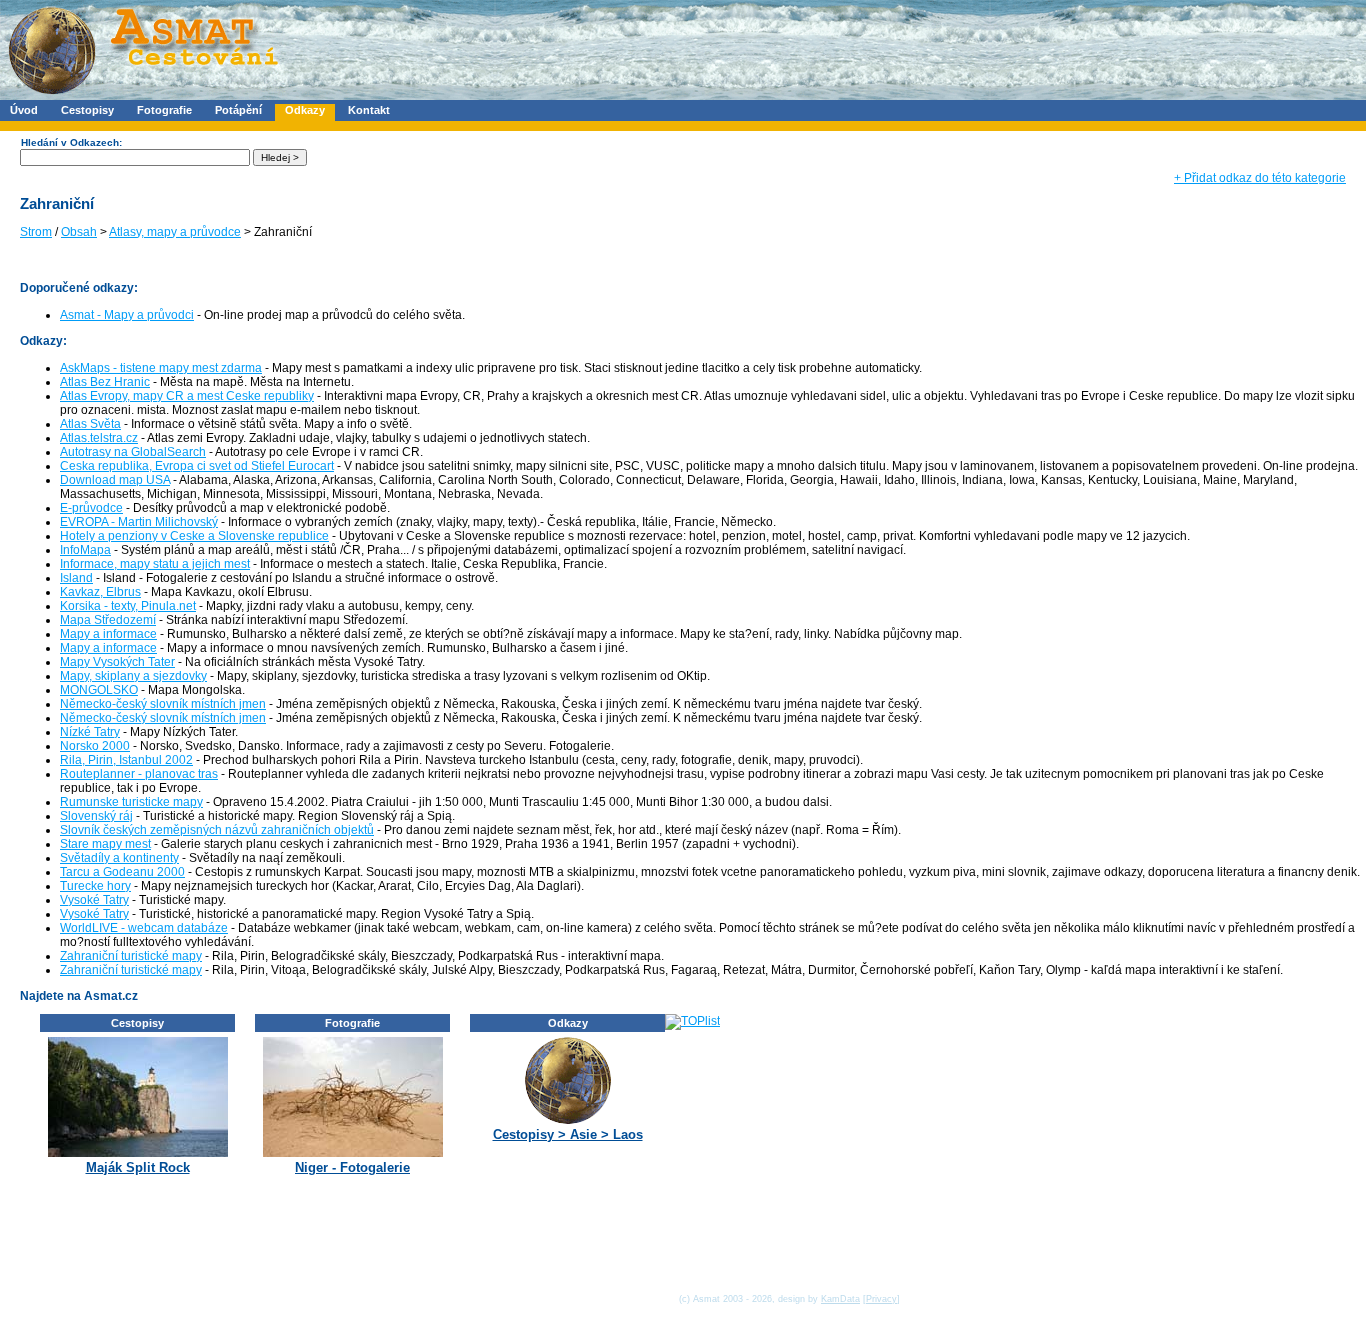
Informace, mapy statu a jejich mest (155, 564)
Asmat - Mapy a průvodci (127, 315)
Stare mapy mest (105, 844)
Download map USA (115, 480)
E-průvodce (91, 508)
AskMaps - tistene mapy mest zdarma (161, 368)
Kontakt (369, 110)
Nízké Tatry (90, 732)
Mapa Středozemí (108, 620)
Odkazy (305, 110)
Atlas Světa (90, 424)
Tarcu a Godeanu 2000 (122, 872)
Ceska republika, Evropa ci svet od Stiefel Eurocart (197, 466)
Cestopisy (87, 110)
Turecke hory (95, 886)
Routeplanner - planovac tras (139, 774)
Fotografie (164, 110)
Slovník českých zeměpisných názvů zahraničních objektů (217, 830)
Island (76, 578)
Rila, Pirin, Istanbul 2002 (126, 760)
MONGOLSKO (99, 690)
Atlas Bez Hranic (105, 382)
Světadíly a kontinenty (119, 858)
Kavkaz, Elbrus (100, 592)
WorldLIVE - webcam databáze (144, 928)
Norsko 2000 (95, 746)
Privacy (881, 1299)
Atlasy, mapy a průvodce (175, 232)
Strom (36, 232)
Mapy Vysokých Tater (117, 662)
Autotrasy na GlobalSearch (133, 452)
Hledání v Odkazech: (71, 142)
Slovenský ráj (96, 816)
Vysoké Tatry (94, 900)
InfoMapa (85, 550)
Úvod (24, 110)
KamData (840, 1299)
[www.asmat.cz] (142, 96)
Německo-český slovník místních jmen (163, 704)
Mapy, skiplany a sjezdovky (133, 676)
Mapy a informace (108, 634)
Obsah (79, 232)
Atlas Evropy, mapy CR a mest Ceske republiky (187, 396)
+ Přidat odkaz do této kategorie (1260, 178)
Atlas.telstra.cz (99, 438)
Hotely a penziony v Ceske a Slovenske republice (194, 536)
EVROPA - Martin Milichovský (139, 522)
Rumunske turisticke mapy (131, 802)
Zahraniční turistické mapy (131, 956)
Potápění (238, 110)
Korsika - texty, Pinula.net (128, 606)
